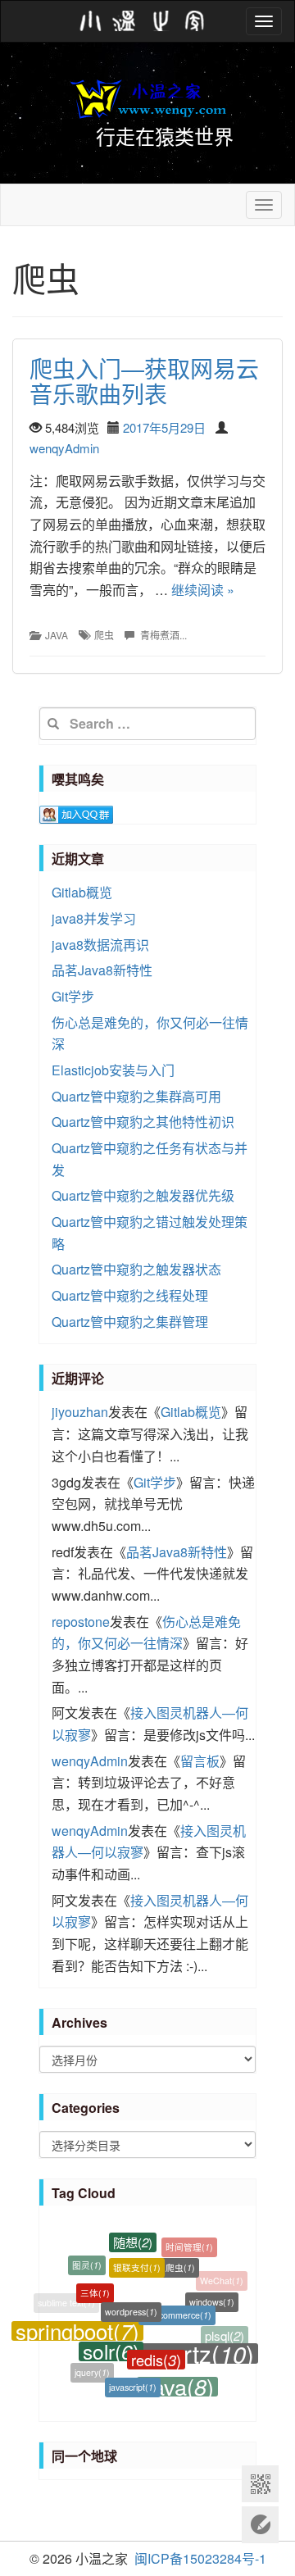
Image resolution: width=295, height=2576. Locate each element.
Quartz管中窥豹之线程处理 (130, 1295)
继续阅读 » (203, 590)
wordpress (131, 2301)
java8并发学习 (94, 918)
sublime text (66, 2302)
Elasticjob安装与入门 (113, 1070)
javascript (133, 2382)
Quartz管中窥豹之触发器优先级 (143, 1195)
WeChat (222, 2280)
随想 (133, 2238)
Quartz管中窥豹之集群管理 (130, 1322)
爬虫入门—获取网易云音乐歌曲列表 (144, 381)
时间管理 (189, 2245)
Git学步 (73, 996)
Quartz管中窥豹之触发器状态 (136, 1269)
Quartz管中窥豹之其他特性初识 (143, 1122)
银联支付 (137, 2259)
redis (156, 2351)
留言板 (200, 1761)
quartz (199, 2346)
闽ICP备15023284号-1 (200, 2558)
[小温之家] (143, 21)
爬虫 (104, 635)
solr (111, 2343)
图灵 (87, 2263)
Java (57, 635)
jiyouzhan (80, 1412)
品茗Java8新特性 (102, 970)
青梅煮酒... (163, 635)
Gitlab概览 (82, 892)
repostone (81, 1622)
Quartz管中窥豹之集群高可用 (136, 1096)
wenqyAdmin (64, 448)
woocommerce (177, 2304)
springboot (77, 2325)
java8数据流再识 (100, 945)
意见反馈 (260, 2525)
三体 (95, 2285)
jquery (92, 2369)
